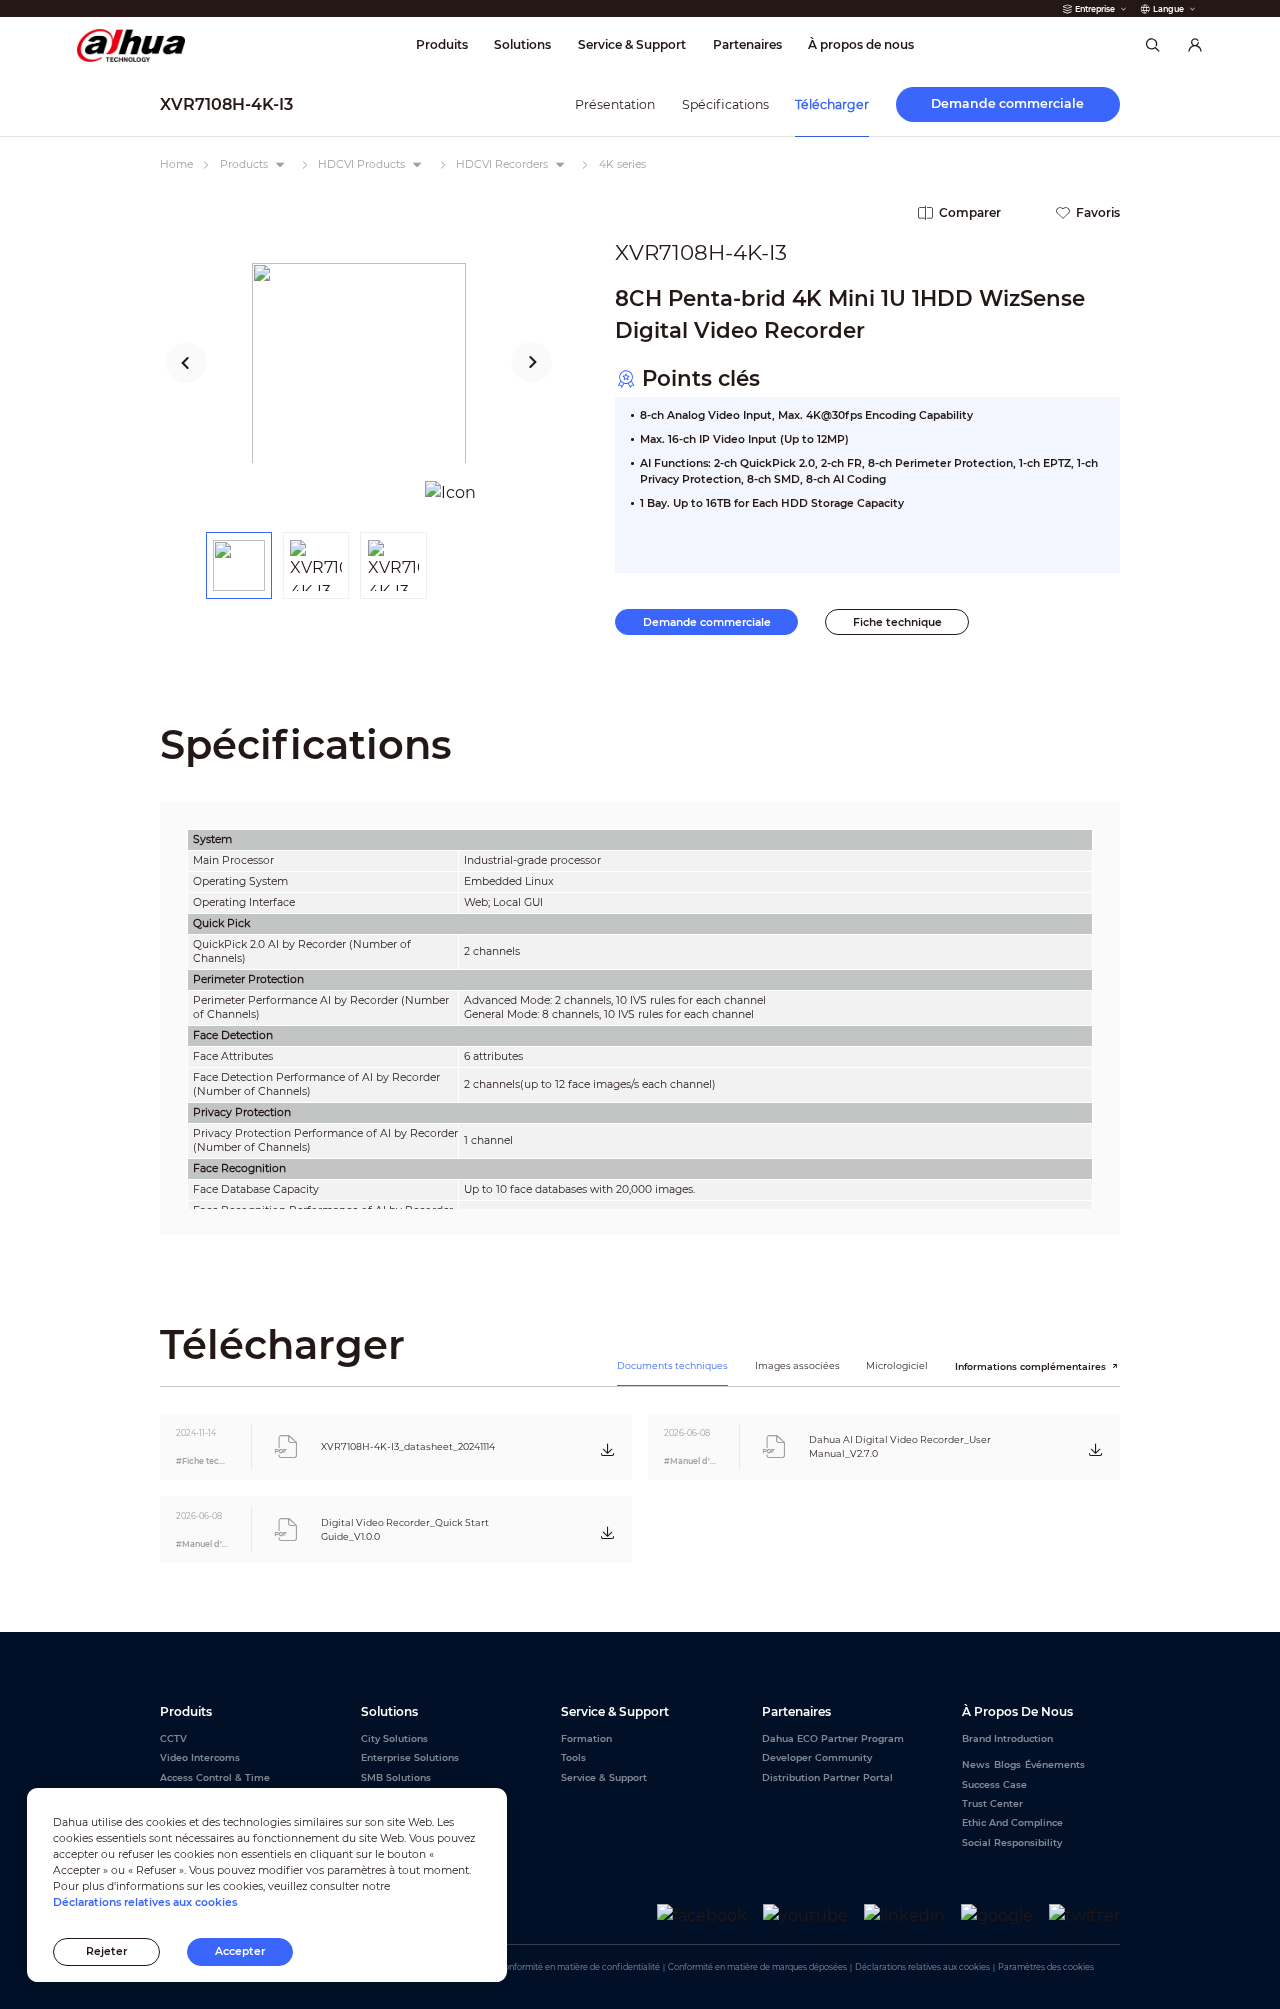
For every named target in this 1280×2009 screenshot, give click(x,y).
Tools (573, 1757)
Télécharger (832, 104)
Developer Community (817, 1757)
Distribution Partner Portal (827, 1777)
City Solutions (394, 1738)
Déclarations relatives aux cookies (922, 1967)
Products (244, 164)
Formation (586, 1738)
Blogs (1007, 1764)
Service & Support (604, 1777)
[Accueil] (131, 45)
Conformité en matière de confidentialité (579, 1967)
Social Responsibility (1012, 1842)
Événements (1055, 1764)
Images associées (797, 1365)
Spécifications (725, 104)
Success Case (994, 1784)
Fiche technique (897, 622)
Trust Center (992, 1803)
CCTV (173, 1738)
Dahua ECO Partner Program (833, 1738)
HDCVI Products (361, 164)
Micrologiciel (897, 1365)
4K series (622, 164)
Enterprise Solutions (410, 1757)
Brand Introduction (1007, 1738)
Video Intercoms (200, 1757)
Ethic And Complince (1012, 1822)
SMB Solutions (396, 1777)
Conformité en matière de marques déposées (757, 1967)
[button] (186, 363)
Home (176, 164)
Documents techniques (672, 1365)
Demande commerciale (707, 622)
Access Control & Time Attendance (215, 1784)
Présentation (615, 104)
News (976, 1764)
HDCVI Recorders (502, 164)
